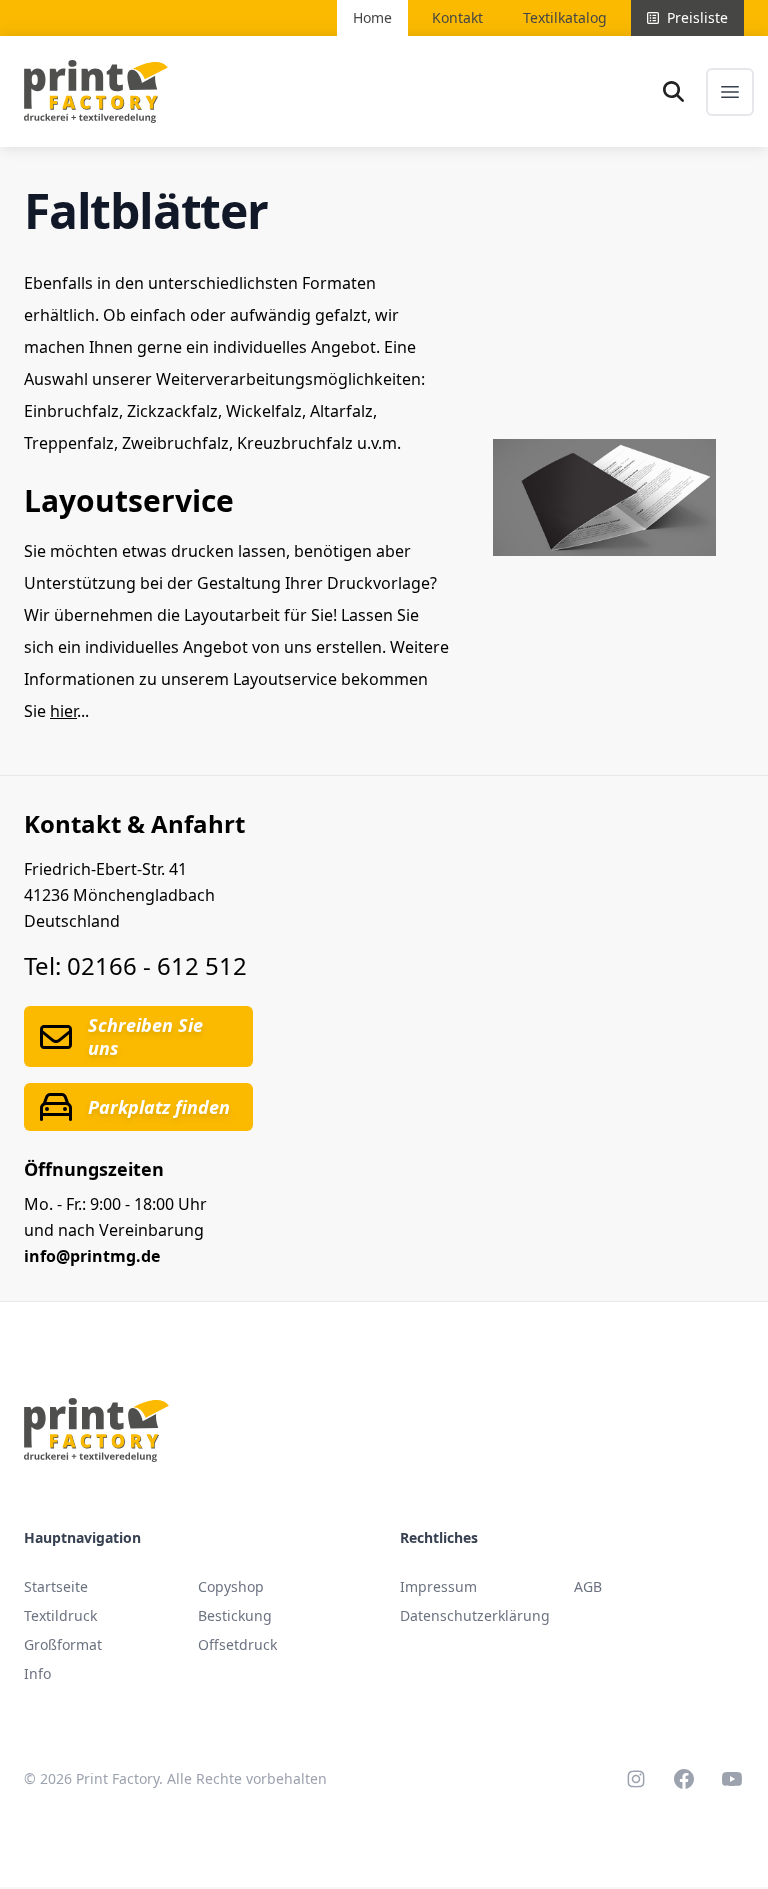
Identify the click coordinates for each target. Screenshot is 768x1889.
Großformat (63, 1644)
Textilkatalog (565, 17)
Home (372, 17)
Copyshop (231, 1586)
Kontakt (457, 17)
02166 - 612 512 (157, 965)
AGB (588, 1586)
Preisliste (697, 17)
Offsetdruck (237, 1644)
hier (63, 711)
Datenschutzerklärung (475, 1615)
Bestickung (235, 1615)
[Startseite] (96, 91)
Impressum (438, 1586)
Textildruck (60, 1615)
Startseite (56, 1586)
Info (37, 1673)
